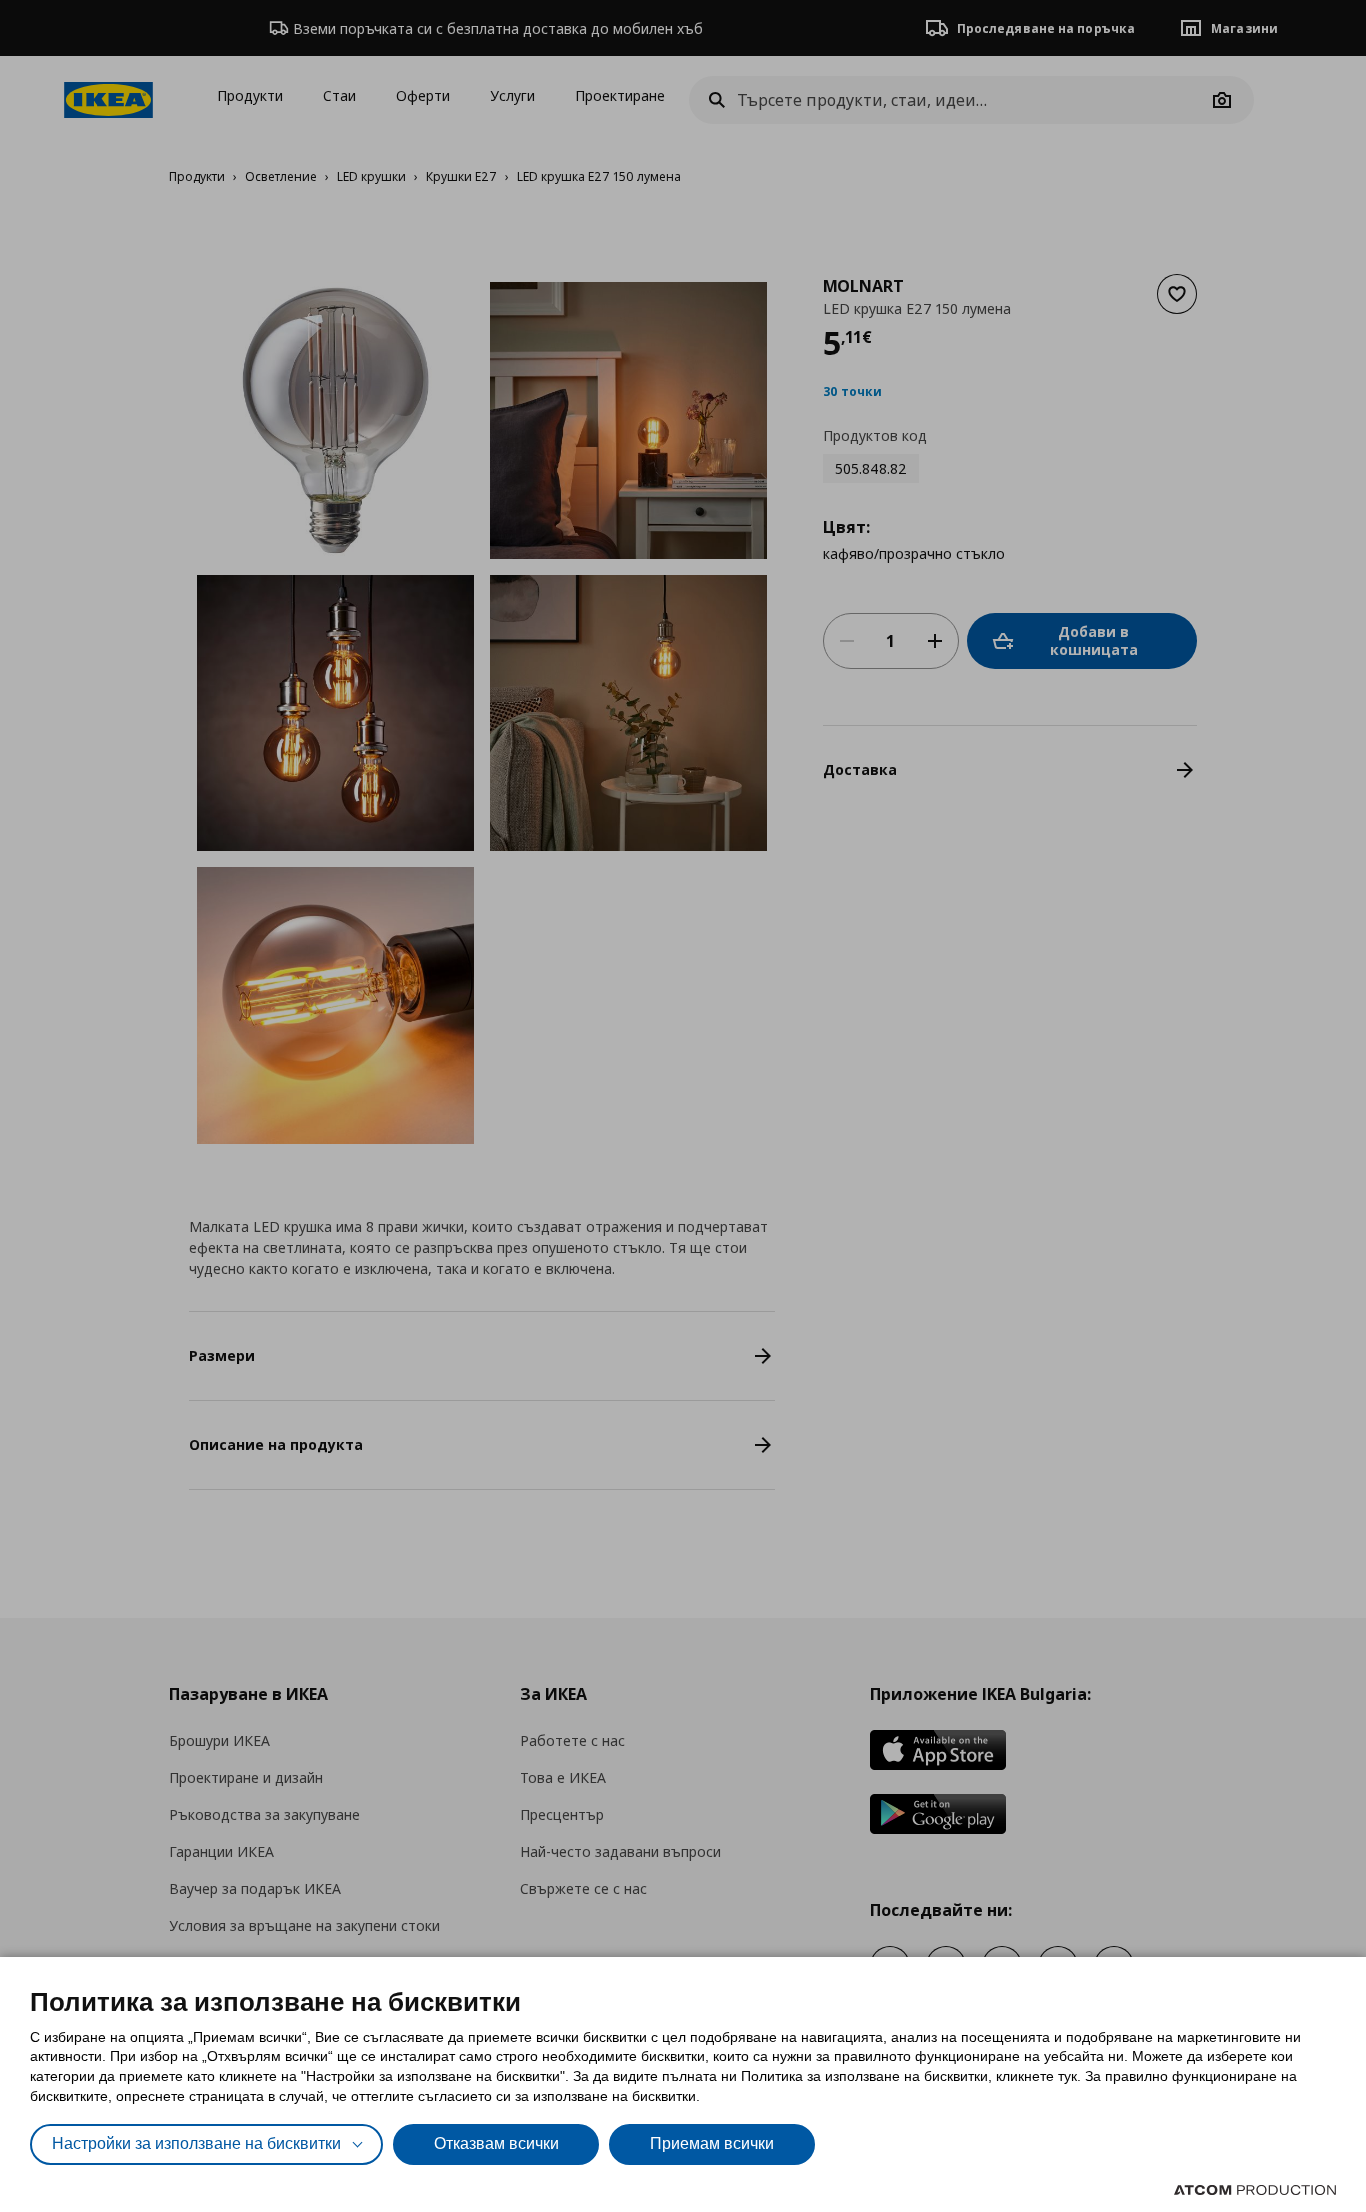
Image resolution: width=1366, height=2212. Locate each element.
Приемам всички (712, 2143)
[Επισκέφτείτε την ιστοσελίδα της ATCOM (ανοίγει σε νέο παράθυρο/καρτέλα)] (1255, 2190)
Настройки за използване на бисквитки (196, 2143)
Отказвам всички (496, 2143)
